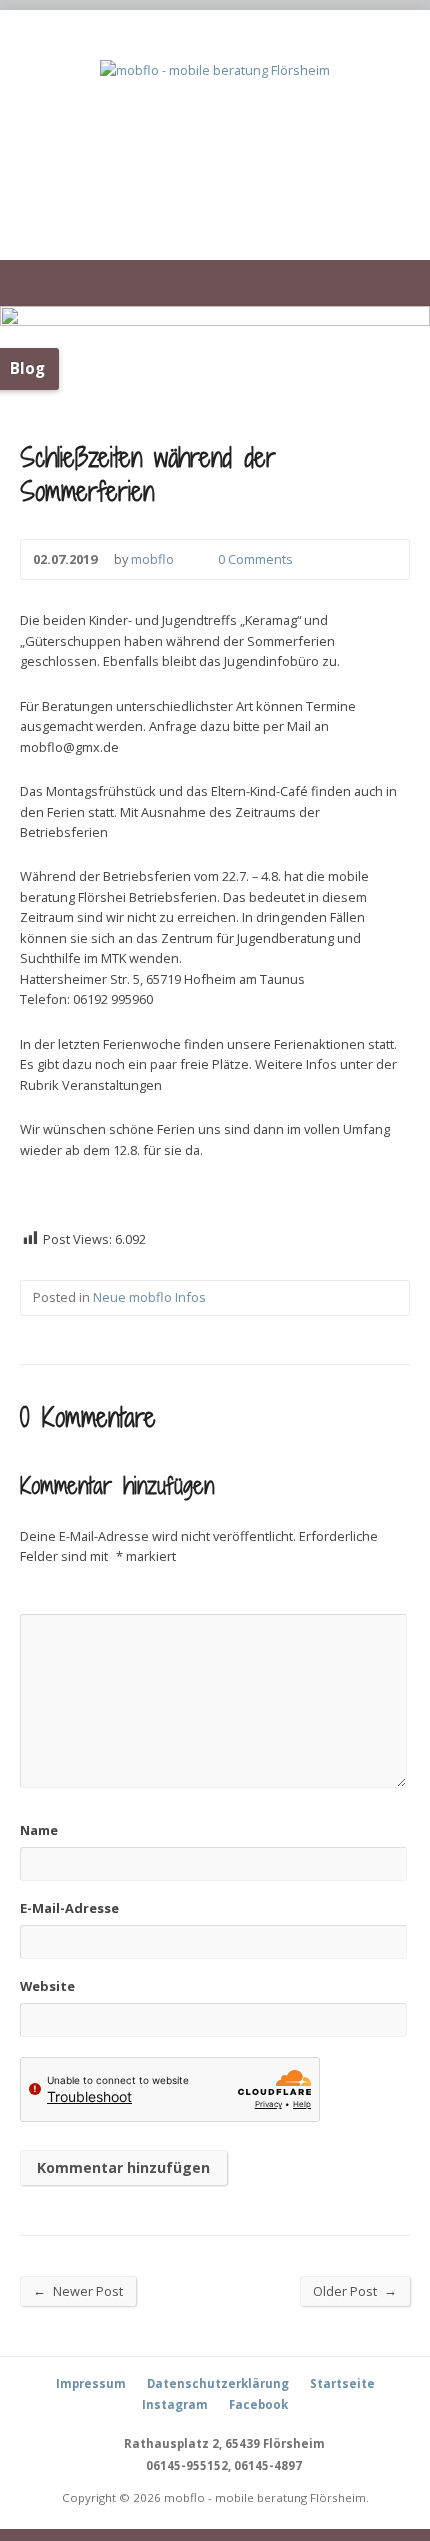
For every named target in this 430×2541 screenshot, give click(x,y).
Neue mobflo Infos (149, 1297)
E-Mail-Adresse (69, 1908)
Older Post (355, 2290)
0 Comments (201, 559)
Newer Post (78, 2290)
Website (47, 1986)
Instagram (175, 2404)
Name (39, 1830)
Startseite (342, 2383)
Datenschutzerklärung (218, 2383)
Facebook (258, 2404)
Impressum (91, 2383)
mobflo (152, 559)
